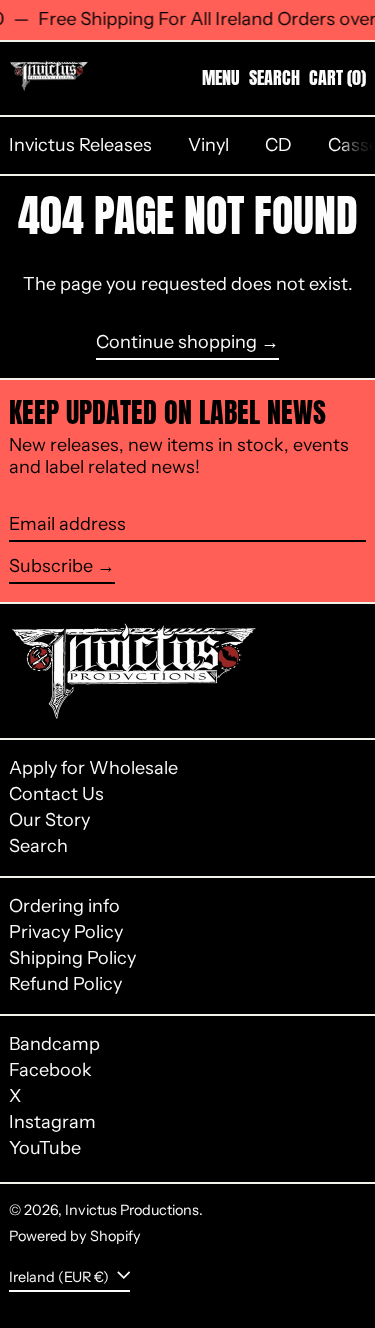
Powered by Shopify (75, 1236)
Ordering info (64, 906)
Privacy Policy (66, 932)
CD (278, 145)
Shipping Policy (72, 958)
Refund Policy (65, 984)
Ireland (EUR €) (60, 1277)
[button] (274, 78)
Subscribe (51, 566)
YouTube (45, 1148)
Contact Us (56, 794)
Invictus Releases (80, 145)
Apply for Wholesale (93, 768)
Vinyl (208, 145)
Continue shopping (176, 342)
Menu (221, 77)
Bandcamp (54, 1044)
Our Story (49, 820)
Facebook (50, 1070)
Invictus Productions (132, 1210)
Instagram (52, 1122)
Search (38, 846)
